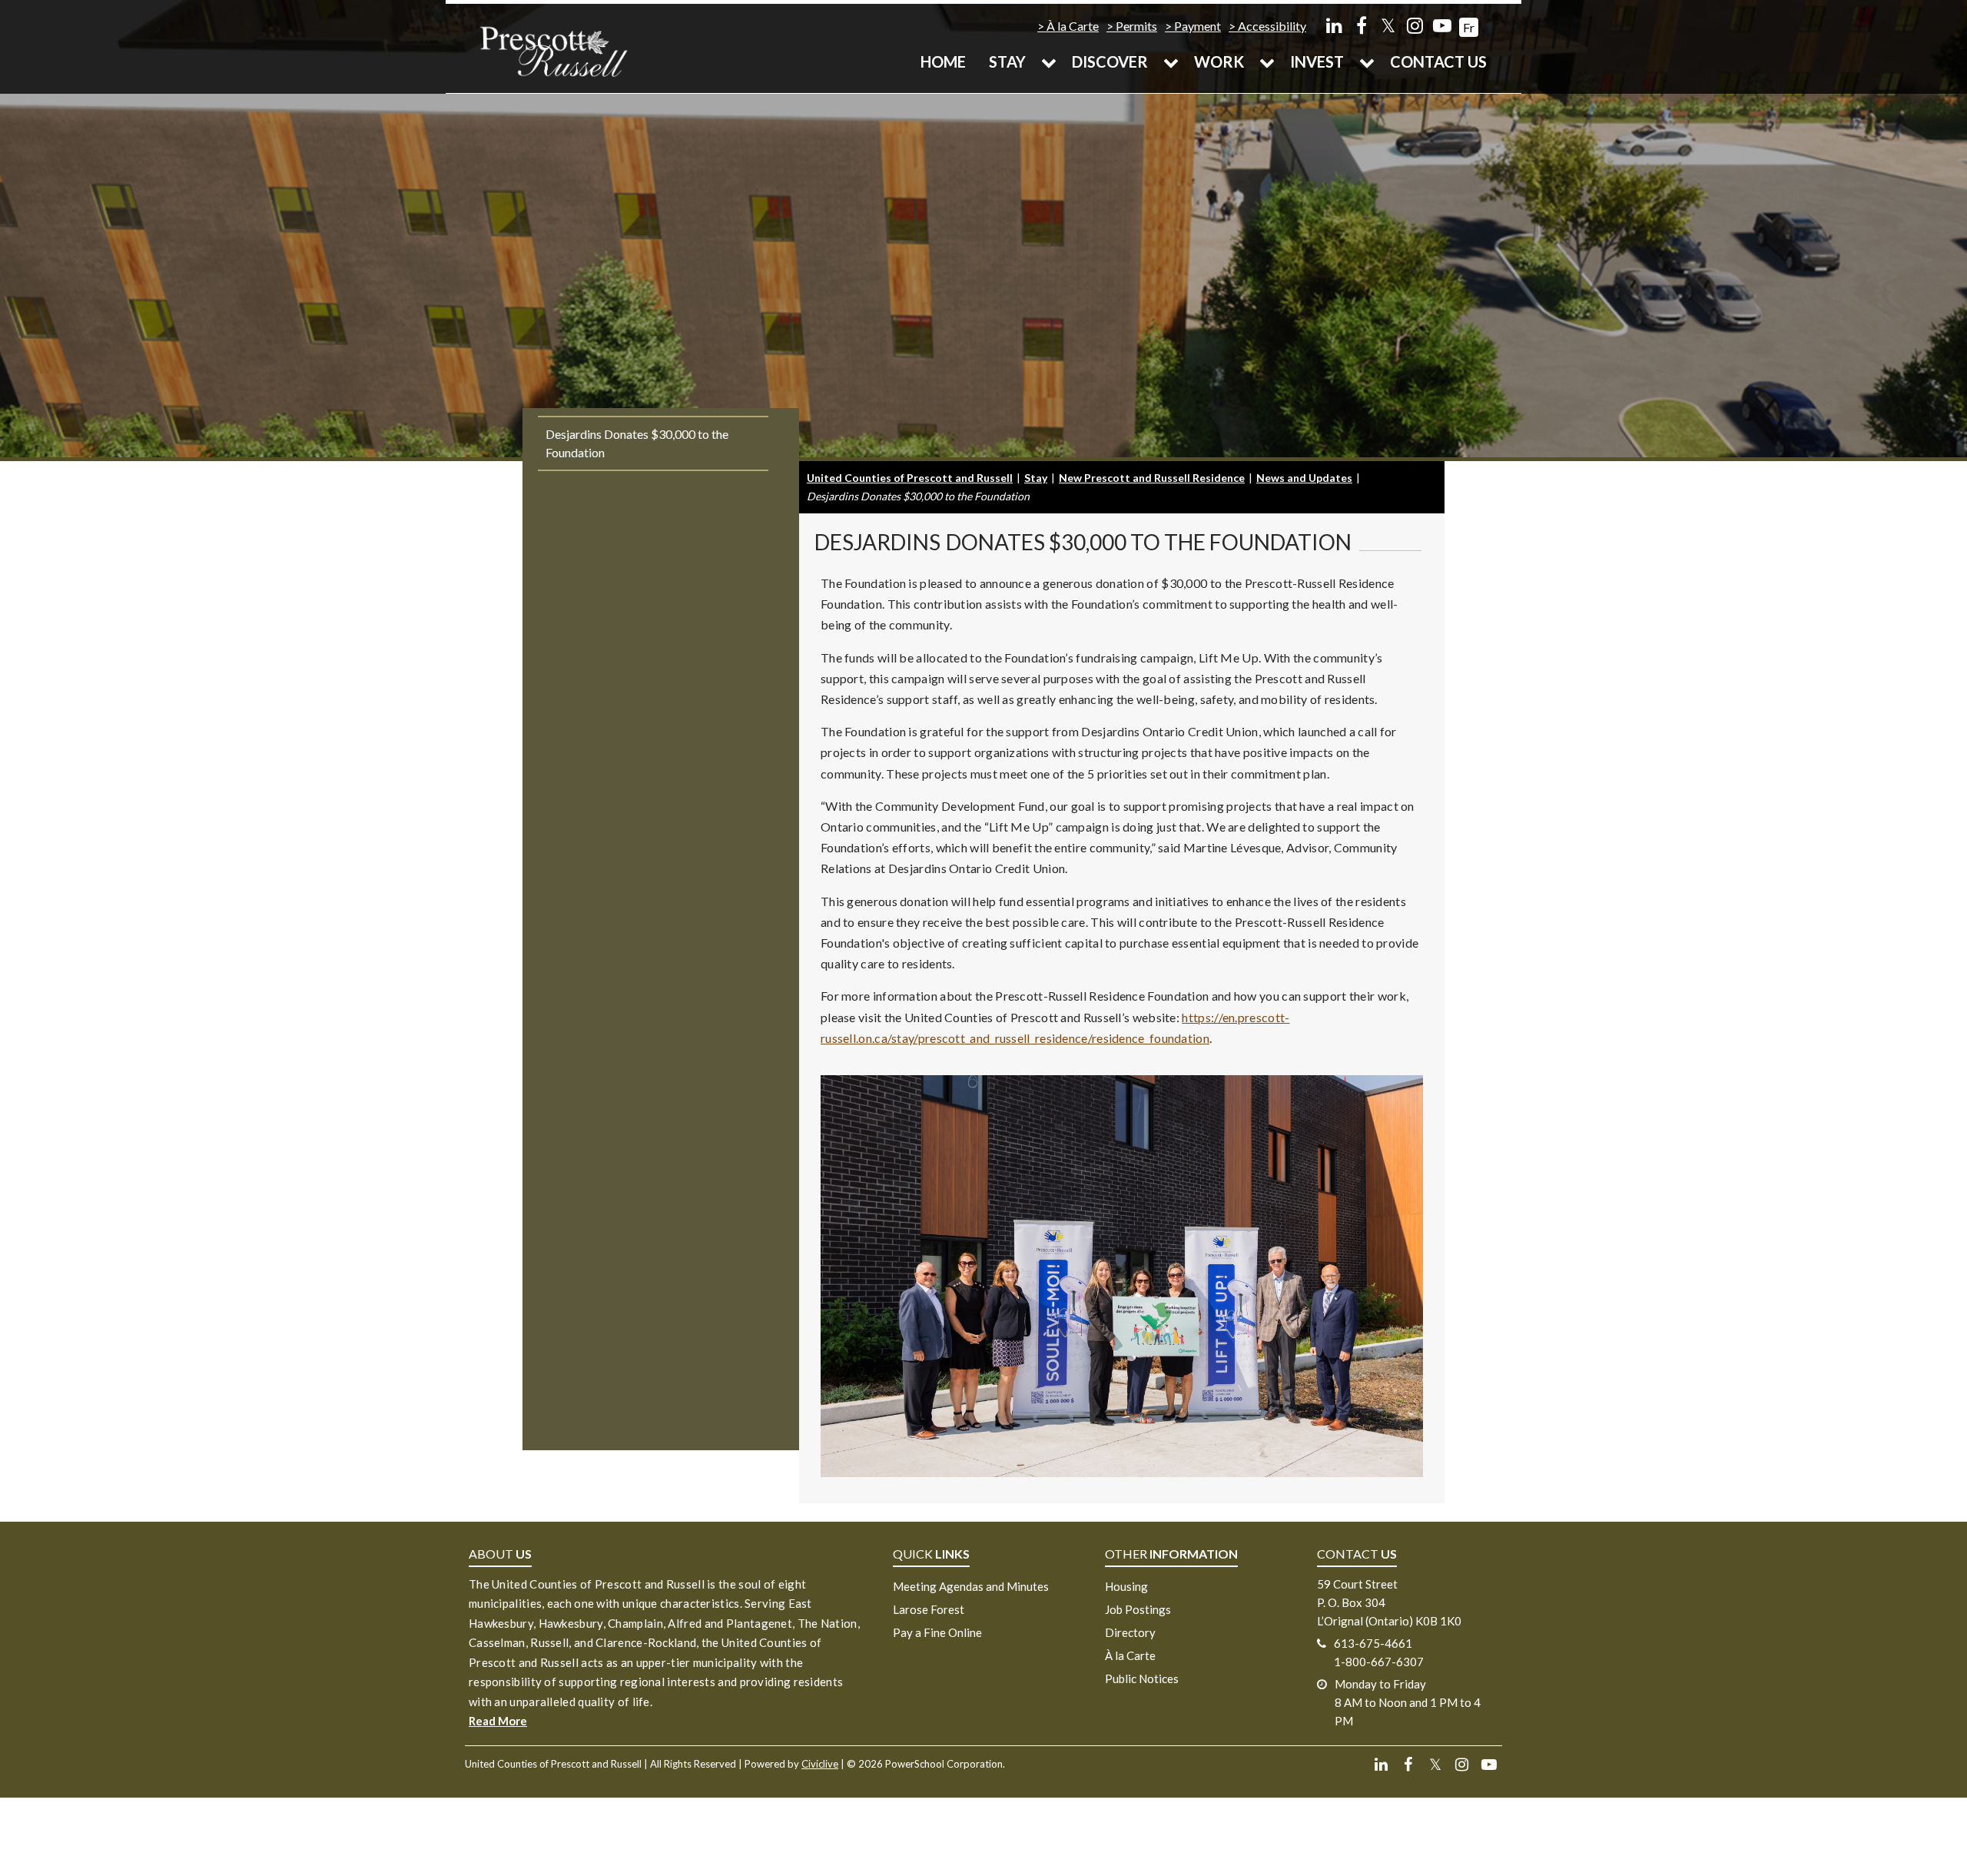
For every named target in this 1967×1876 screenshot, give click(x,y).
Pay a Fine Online (937, 1632)
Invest (1317, 61)
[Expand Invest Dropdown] (1367, 61)
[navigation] (553, 50)
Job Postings (1138, 1609)
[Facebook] (1361, 25)
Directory (1130, 1632)
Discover (1110, 61)
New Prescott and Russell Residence (1152, 478)
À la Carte (1073, 26)
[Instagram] (1415, 25)
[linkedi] (1334, 25)
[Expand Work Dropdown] (1267, 61)
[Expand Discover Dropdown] (1171, 61)
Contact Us (1438, 61)
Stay (1007, 61)
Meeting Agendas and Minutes (971, 1586)
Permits (1136, 26)
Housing (1126, 1586)
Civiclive (820, 1764)
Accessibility (1272, 26)
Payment (1197, 26)
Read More (498, 1721)
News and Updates (1304, 478)
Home (943, 61)
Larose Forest (929, 1609)
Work (1219, 61)
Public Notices (1142, 1678)
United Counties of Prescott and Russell (910, 478)
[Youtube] (1442, 25)
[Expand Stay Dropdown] (1049, 61)
